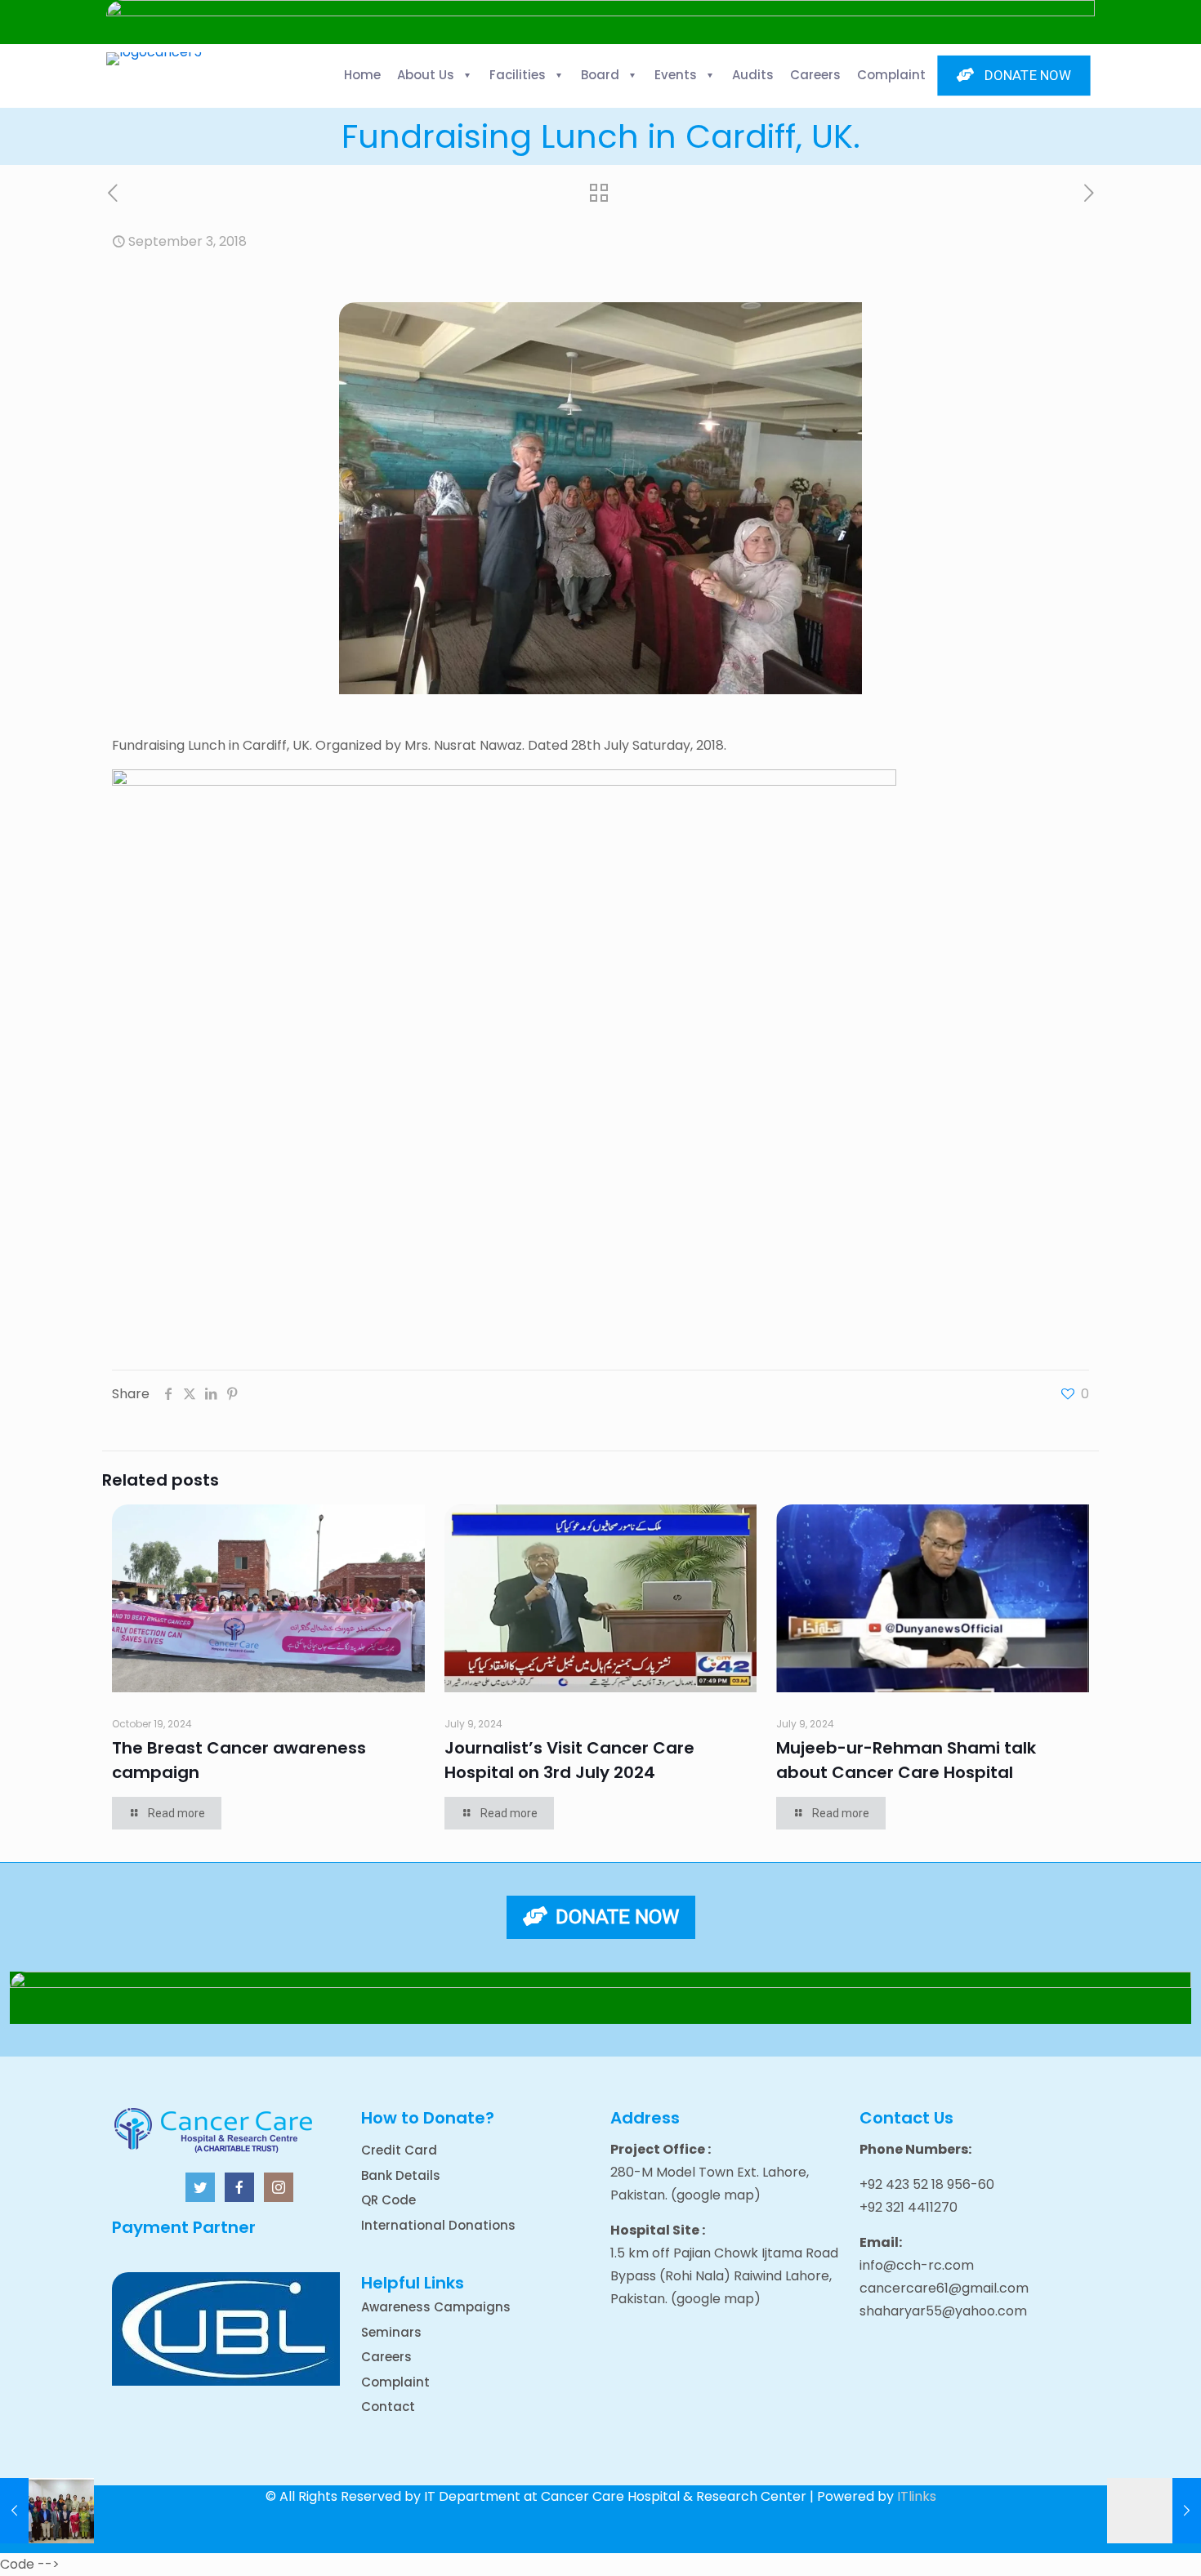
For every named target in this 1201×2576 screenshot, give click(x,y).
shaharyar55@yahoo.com (943, 2311)
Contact (388, 2407)
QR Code (388, 2200)
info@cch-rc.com (917, 2265)
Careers (386, 2357)
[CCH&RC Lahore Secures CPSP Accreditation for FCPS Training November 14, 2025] (47, 2511)
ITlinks (917, 2496)
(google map (712, 2195)
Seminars (391, 2332)
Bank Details (401, 2175)
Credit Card (399, 2150)
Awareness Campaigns (436, 2307)
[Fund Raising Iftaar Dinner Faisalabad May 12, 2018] (1154, 2511)
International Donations (438, 2225)
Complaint (395, 2382)
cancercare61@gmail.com (944, 2288)
